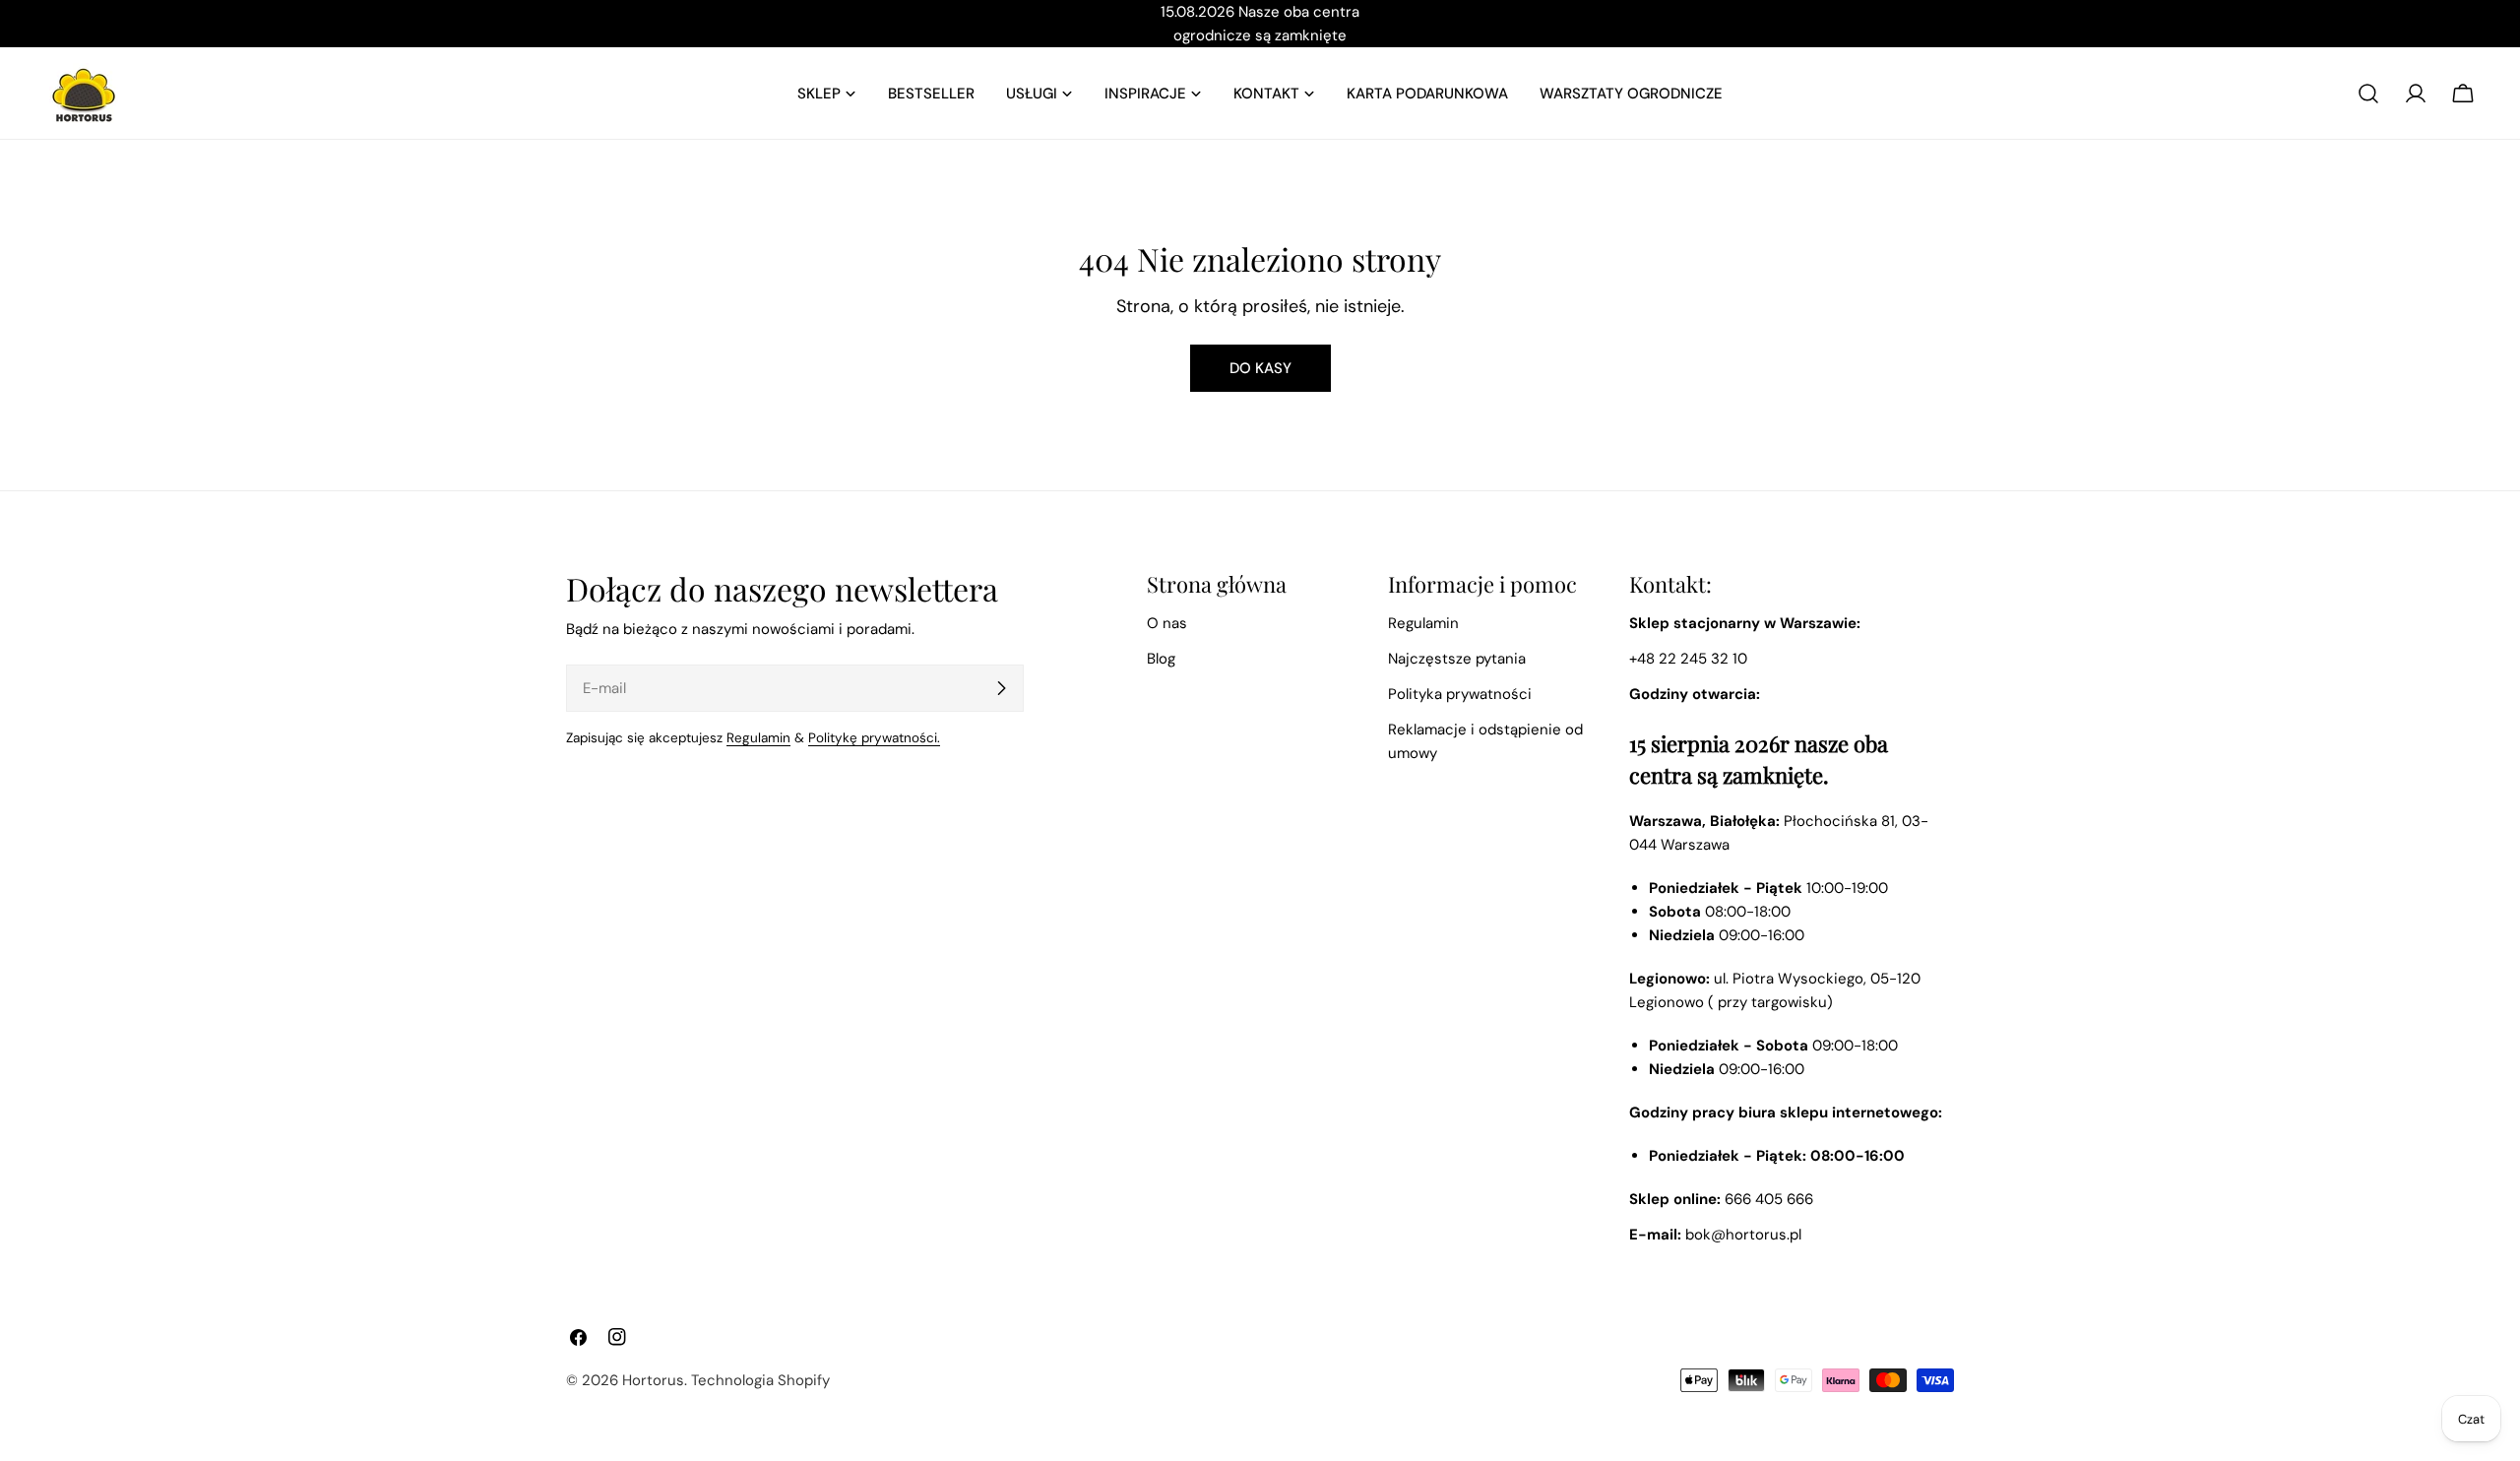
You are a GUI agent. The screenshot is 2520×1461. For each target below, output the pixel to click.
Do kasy (1260, 368)
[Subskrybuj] (1001, 688)
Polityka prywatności (1460, 694)
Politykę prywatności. (874, 738)
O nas (1167, 623)
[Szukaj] (2368, 94)
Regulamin (758, 738)
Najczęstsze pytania (1457, 659)
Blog (1161, 659)
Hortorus (653, 1380)
